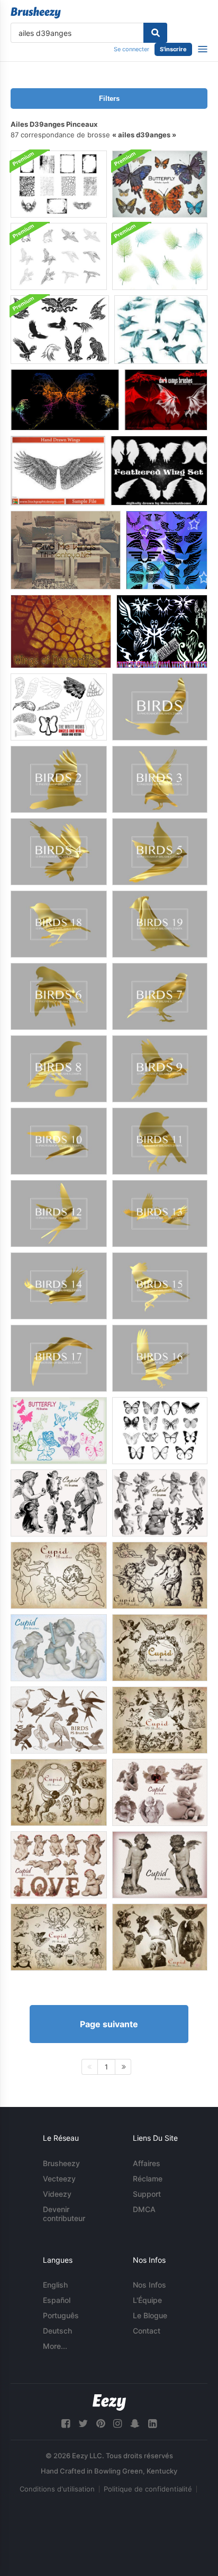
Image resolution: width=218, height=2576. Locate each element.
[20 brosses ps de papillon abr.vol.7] (160, 184)
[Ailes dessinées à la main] (58, 471)
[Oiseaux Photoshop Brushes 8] (59, 1069)
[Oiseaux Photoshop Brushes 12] (59, 1214)
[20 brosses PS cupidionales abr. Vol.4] (59, 1503)
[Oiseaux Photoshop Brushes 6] (59, 996)
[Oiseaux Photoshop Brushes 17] (59, 1358)
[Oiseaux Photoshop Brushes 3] (160, 779)
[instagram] (117, 2424)
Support (147, 2194)
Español (57, 2300)
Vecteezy (59, 2179)
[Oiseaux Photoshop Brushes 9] (160, 1069)
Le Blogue (150, 2315)
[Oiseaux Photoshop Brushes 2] (59, 779)
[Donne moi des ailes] (66, 550)
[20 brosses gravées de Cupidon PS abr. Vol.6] (160, 1648)
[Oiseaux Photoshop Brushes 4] (59, 852)
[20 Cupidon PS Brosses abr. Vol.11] (160, 1865)
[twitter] (83, 2424)
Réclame (148, 2179)
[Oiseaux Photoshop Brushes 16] (160, 1358)
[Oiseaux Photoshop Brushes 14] (59, 1286)
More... (55, 2346)
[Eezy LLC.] (109, 2402)
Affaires (147, 2163)
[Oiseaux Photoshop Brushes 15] (160, 1286)
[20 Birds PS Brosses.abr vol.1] (59, 1720)
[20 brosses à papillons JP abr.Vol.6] (59, 1431)
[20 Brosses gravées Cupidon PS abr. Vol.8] (59, 1792)
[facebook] (66, 2424)
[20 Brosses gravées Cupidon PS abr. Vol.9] (59, 1937)
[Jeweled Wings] (161, 330)
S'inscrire (173, 49)
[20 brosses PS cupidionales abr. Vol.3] (160, 1503)
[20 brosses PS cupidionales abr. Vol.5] (59, 1648)
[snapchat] (135, 2424)
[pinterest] (101, 2424)
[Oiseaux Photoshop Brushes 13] (160, 1214)
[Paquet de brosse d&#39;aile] (167, 550)
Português (61, 2315)
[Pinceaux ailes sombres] (166, 400)
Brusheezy (61, 2163)
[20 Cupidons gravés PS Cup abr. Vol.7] (160, 1720)
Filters (109, 99)
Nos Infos (149, 2285)
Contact (147, 2331)
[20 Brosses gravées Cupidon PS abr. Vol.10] (160, 1937)
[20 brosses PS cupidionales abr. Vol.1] (160, 1575)
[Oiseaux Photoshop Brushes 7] (160, 996)
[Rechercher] (155, 33)
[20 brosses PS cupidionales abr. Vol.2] (59, 1575)
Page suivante (109, 2024)
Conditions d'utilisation (57, 2489)
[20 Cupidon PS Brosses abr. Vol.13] (160, 1792)
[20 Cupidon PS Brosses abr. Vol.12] (59, 1865)
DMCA (144, 2209)
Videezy (57, 2194)
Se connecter (131, 49)
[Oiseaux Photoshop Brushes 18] (59, 924)
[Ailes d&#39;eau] (65, 400)
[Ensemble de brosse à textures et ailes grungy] (59, 184)
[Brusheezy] (36, 13)
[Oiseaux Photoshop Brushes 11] (160, 1141)
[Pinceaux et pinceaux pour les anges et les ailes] (59, 707)
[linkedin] (152, 2424)
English (55, 2285)
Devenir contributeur (64, 2214)
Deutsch (57, 2331)
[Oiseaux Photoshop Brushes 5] (160, 852)
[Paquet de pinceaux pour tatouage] (162, 631)
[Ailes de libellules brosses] (61, 631)
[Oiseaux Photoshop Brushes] (160, 707)
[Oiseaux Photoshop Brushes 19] (160, 924)
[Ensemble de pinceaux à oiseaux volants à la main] (59, 256)
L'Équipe (147, 2300)
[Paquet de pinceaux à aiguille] (60, 330)
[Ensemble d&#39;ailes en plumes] (159, 471)
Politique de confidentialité (148, 2489)
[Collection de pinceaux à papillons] (160, 1431)
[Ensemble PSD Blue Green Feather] (160, 256)
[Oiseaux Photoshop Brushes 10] (59, 1141)
